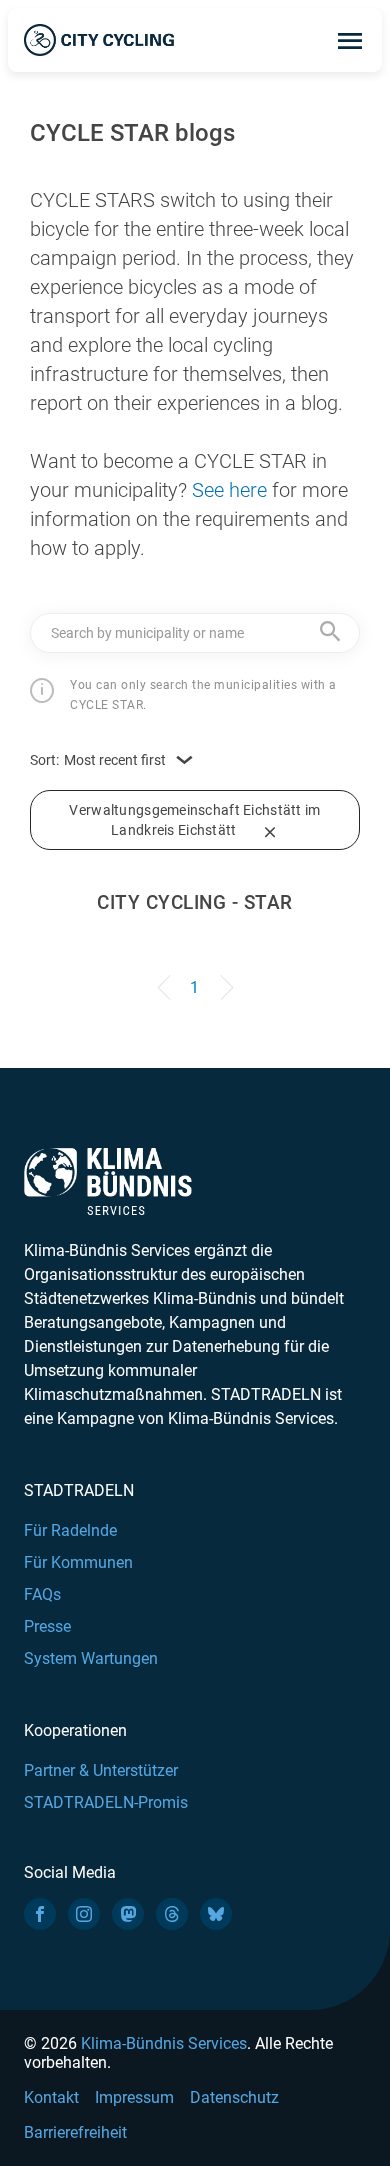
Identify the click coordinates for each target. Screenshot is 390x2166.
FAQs (42, 1594)
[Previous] (167, 978)
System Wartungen (91, 1658)
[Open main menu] (350, 40)
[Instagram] (84, 1914)
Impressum (134, 2097)
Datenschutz (234, 2097)
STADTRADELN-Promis (106, 1802)
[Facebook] (40, 1914)
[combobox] (195, 633)
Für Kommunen (78, 1562)
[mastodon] (128, 1914)
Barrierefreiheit (75, 2132)
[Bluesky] (216, 1914)
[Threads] (172, 1914)
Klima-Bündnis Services (164, 2043)
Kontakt (51, 2097)
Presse (47, 1626)
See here (229, 490)
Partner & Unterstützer (101, 1770)
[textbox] (195, 632)
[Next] (223, 978)
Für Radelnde (70, 1530)
